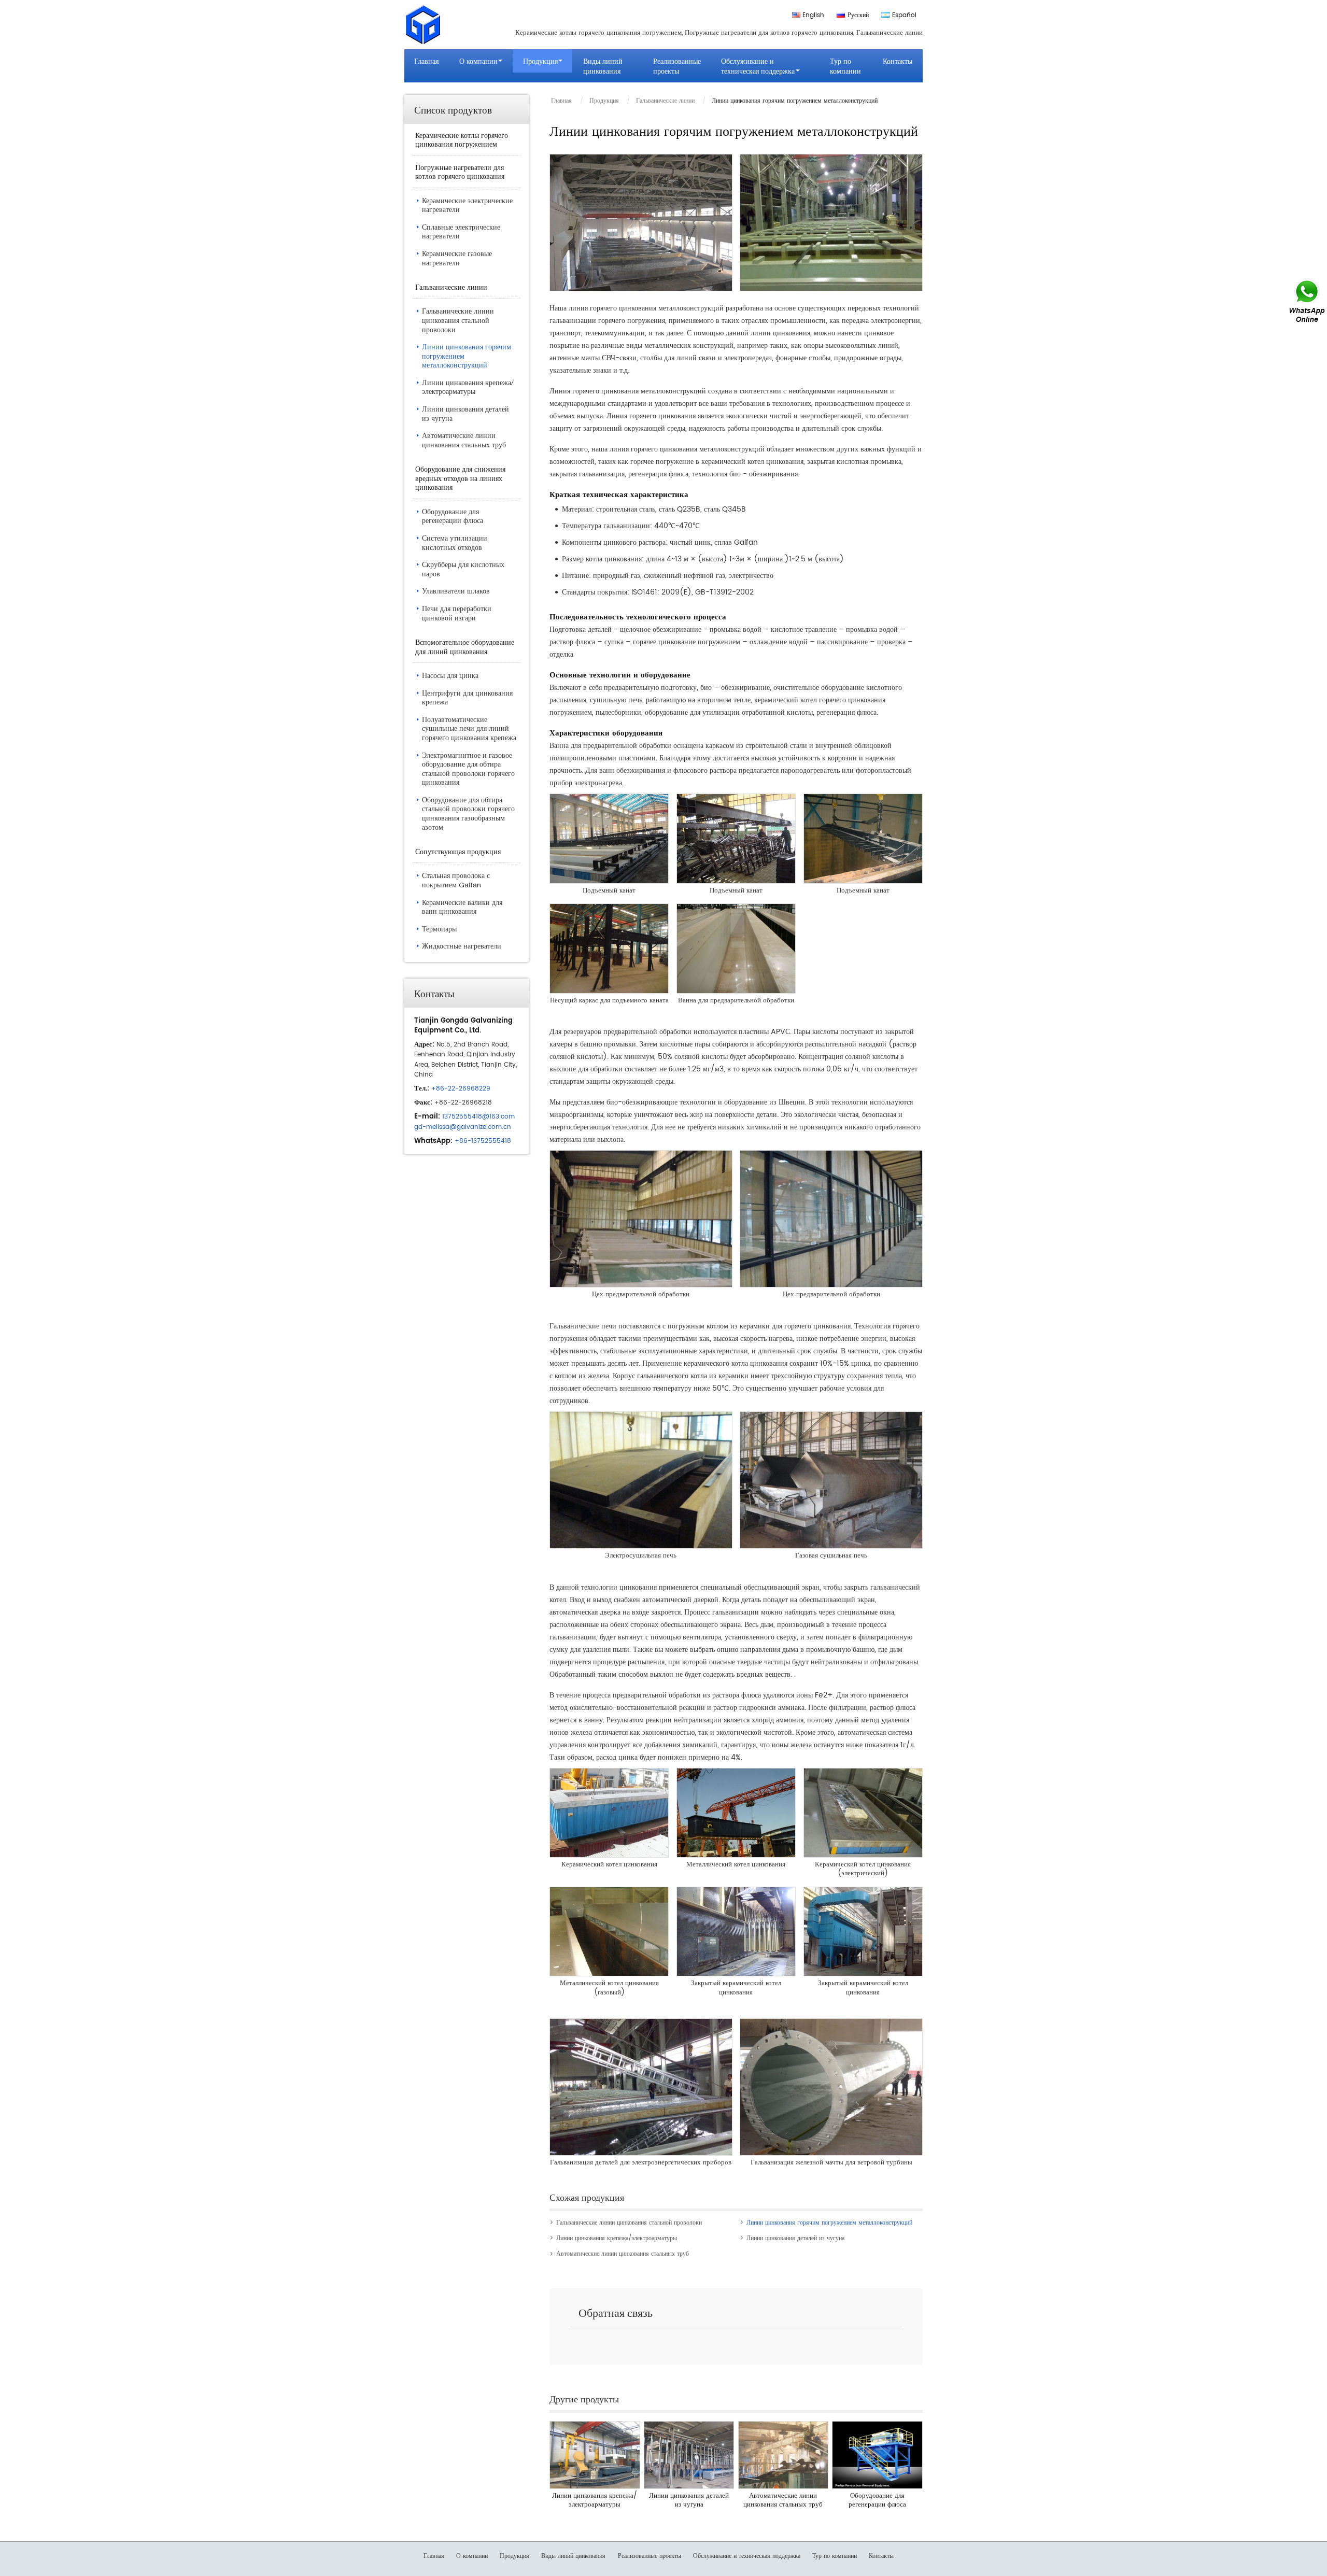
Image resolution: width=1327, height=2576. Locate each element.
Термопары (439, 929)
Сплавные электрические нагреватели (461, 232)
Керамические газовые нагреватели (457, 258)
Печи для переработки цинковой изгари (457, 613)
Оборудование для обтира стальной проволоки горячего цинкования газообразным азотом (468, 813)
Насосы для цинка (450, 675)
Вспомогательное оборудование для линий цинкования (465, 647)
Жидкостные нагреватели (462, 946)
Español (904, 15)
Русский (858, 15)
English (813, 15)
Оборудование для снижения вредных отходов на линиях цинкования (460, 478)
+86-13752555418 (483, 1141)
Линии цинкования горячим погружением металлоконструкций (829, 2223)
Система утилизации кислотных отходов (455, 543)
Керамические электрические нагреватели (467, 205)
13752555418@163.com (478, 1117)
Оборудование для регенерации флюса (877, 2501)
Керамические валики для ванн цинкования (462, 907)
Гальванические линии (665, 101)
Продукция (604, 101)
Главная (426, 61)
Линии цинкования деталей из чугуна (795, 2238)
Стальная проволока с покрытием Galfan (456, 880)
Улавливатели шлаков (456, 591)
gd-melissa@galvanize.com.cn (463, 1127)
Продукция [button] (540, 61)
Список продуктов (453, 109)
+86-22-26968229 (461, 1089)
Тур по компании (845, 66)
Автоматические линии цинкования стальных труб (623, 2254)
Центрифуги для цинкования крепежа (467, 698)
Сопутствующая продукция (458, 851)
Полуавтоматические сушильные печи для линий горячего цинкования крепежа (469, 728)
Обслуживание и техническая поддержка (747, 2556)
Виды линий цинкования (603, 66)
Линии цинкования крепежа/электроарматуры (617, 2238)
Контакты (898, 61)
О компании (472, 2556)
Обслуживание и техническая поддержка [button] (758, 66)
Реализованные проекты (677, 66)
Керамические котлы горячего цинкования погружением (462, 140)
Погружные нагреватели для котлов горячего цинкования (460, 172)
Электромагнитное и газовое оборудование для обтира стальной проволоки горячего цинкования (468, 769)
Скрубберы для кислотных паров (463, 569)
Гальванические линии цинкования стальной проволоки (629, 2223)
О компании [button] (478, 61)
